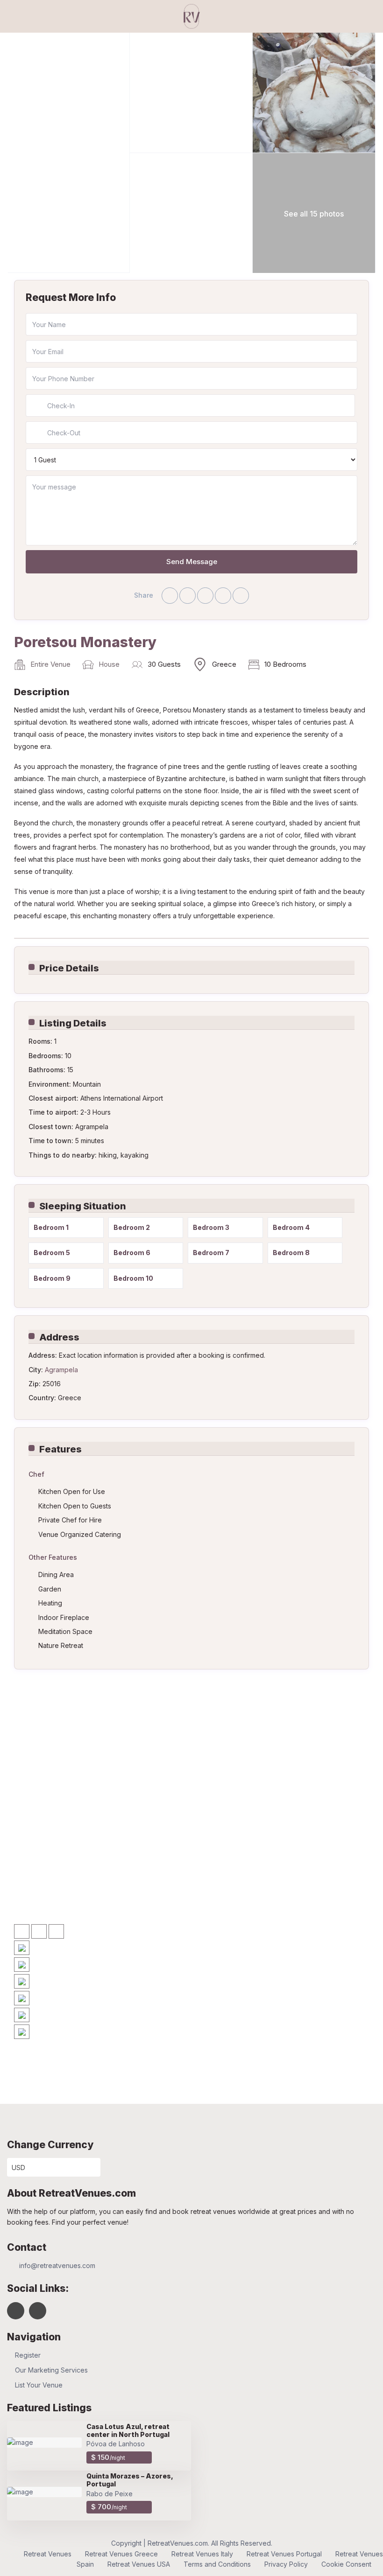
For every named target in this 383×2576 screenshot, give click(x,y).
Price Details (69, 968)
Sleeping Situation (83, 1206)
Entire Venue (50, 664)
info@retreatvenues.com (57, 2265)
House (109, 664)
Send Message (192, 562)
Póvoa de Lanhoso (116, 2444)
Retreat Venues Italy (202, 2554)
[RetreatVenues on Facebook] (16, 2311)
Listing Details (73, 1023)
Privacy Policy (286, 2564)
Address (59, 1337)
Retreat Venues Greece (121, 2554)
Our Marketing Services (51, 2370)
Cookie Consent (346, 2564)
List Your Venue (39, 2385)
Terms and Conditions (217, 2564)
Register (28, 2355)
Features (60, 1449)
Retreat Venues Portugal (284, 2554)
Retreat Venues (48, 2554)
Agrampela (61, 1370)
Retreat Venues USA (139, 2564)
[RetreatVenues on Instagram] (38, 2311)
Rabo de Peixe (110, 2494)
